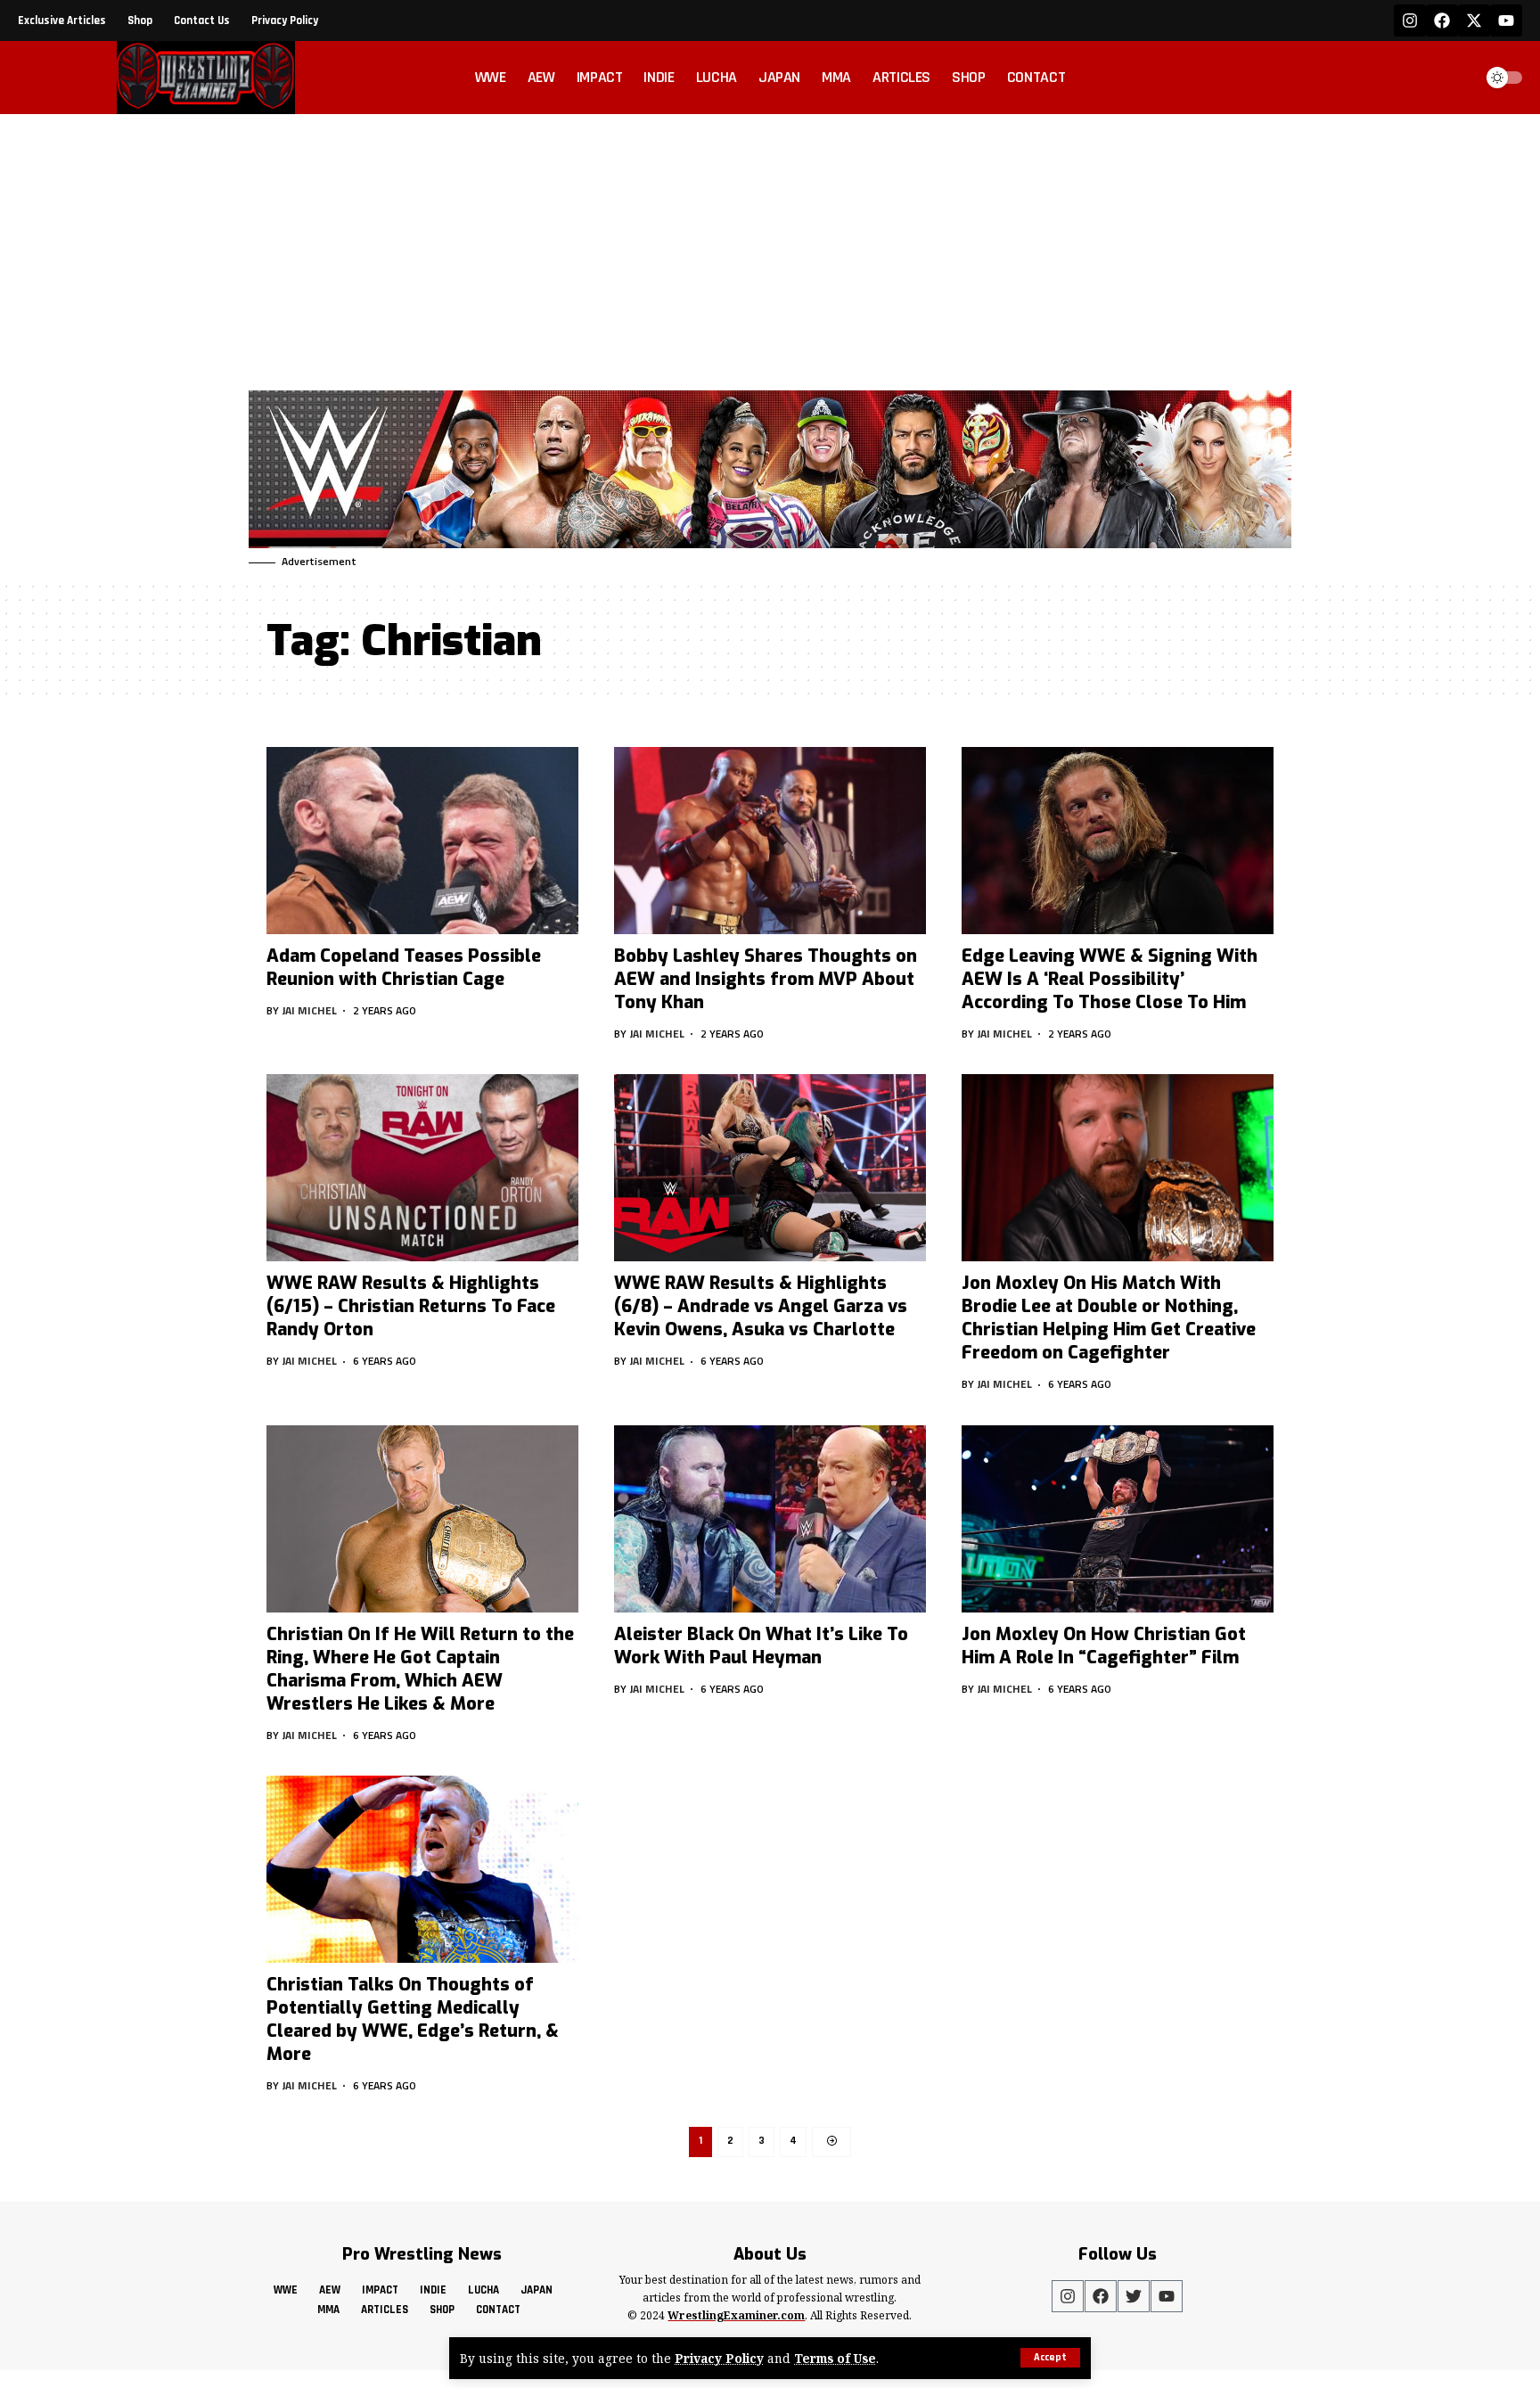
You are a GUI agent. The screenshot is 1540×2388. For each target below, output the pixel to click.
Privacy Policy (719, 2358)
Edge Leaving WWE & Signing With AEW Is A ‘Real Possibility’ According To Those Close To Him (1110, 979)
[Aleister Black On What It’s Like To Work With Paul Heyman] (770, 1519)
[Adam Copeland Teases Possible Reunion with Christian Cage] (422, 841)
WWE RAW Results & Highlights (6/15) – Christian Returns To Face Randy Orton (411, 1306)
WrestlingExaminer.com (736, 2315)
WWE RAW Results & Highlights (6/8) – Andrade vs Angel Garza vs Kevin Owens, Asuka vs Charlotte (761, 1306)
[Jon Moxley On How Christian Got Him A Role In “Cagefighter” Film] (1118, 1519)
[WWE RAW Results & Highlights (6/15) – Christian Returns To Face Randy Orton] (422, 1168)
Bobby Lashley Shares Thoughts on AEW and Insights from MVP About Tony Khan (766, 979)
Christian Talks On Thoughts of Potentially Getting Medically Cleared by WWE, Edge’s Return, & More (413, 2019)
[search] (1454, 78)
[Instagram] (1410, 21)
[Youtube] (1506, 21)
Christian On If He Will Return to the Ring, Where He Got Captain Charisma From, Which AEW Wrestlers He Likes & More (420, 1669)
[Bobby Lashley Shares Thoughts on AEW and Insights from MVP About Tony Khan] (770, 841)
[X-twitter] (1474, 21)
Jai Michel (310, 1010)
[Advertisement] (770, 248)
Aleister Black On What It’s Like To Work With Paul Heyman (761, 1646)
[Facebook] (1442, 21)
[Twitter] (1134, 2296)
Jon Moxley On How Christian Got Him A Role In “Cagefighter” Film (1104, 1646)
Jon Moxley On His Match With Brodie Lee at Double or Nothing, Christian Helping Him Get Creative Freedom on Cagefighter (1109, 1318)
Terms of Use (835, 2358)
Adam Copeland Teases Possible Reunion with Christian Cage (404, 968)
